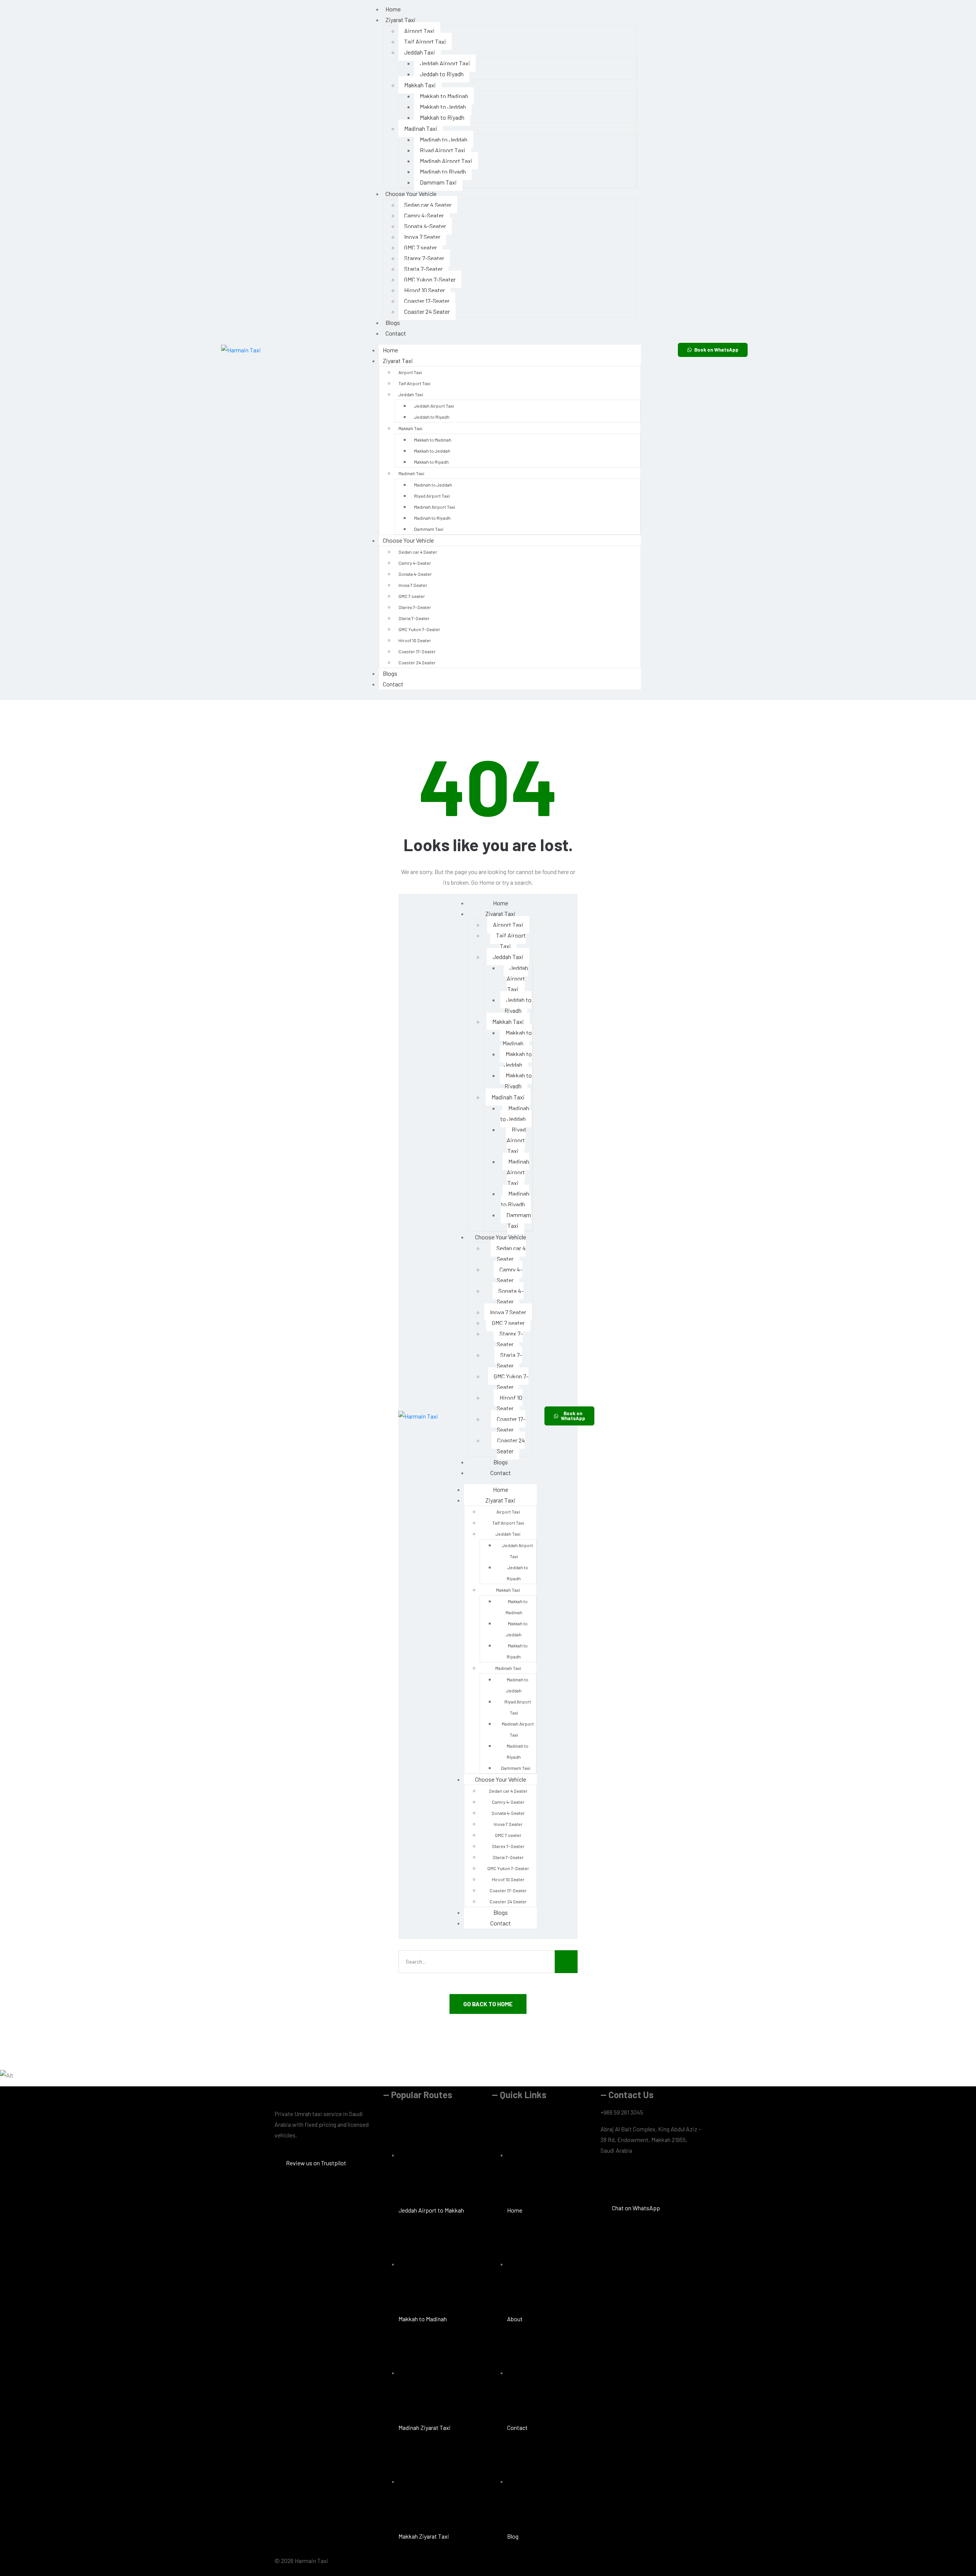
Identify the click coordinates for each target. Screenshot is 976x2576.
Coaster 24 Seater (427, 311)
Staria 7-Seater (423, 269)
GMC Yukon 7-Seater (430, 279)
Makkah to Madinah (444, 96)
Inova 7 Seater (422, 237)
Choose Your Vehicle (411, 194)
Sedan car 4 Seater (428, 205)
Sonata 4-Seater (425, 226)
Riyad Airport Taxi (443, 150)
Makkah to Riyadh (442, 117)
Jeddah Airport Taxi (445, 63)
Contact (396, 333)
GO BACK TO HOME (488, 2004)
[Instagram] (630, 2179)
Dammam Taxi (438, 182)
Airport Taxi (419, 31)
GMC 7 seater (421, 247)
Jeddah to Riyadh (442, 74)
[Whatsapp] (650, 2179)
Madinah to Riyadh (443, 171)
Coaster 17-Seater (427, 301)
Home (390, 350)
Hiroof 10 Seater (425, 290)
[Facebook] (610, 2179)
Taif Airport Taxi (425, 41)
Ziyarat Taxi (401, 20)
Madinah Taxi (421, 128)
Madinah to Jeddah (444, 139)
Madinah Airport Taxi (446, 161)
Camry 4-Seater (424, 215)
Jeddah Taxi (420, 52)
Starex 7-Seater (424, 258)
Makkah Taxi (420, 85)
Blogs (393, 322)
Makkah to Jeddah (443, 107)
